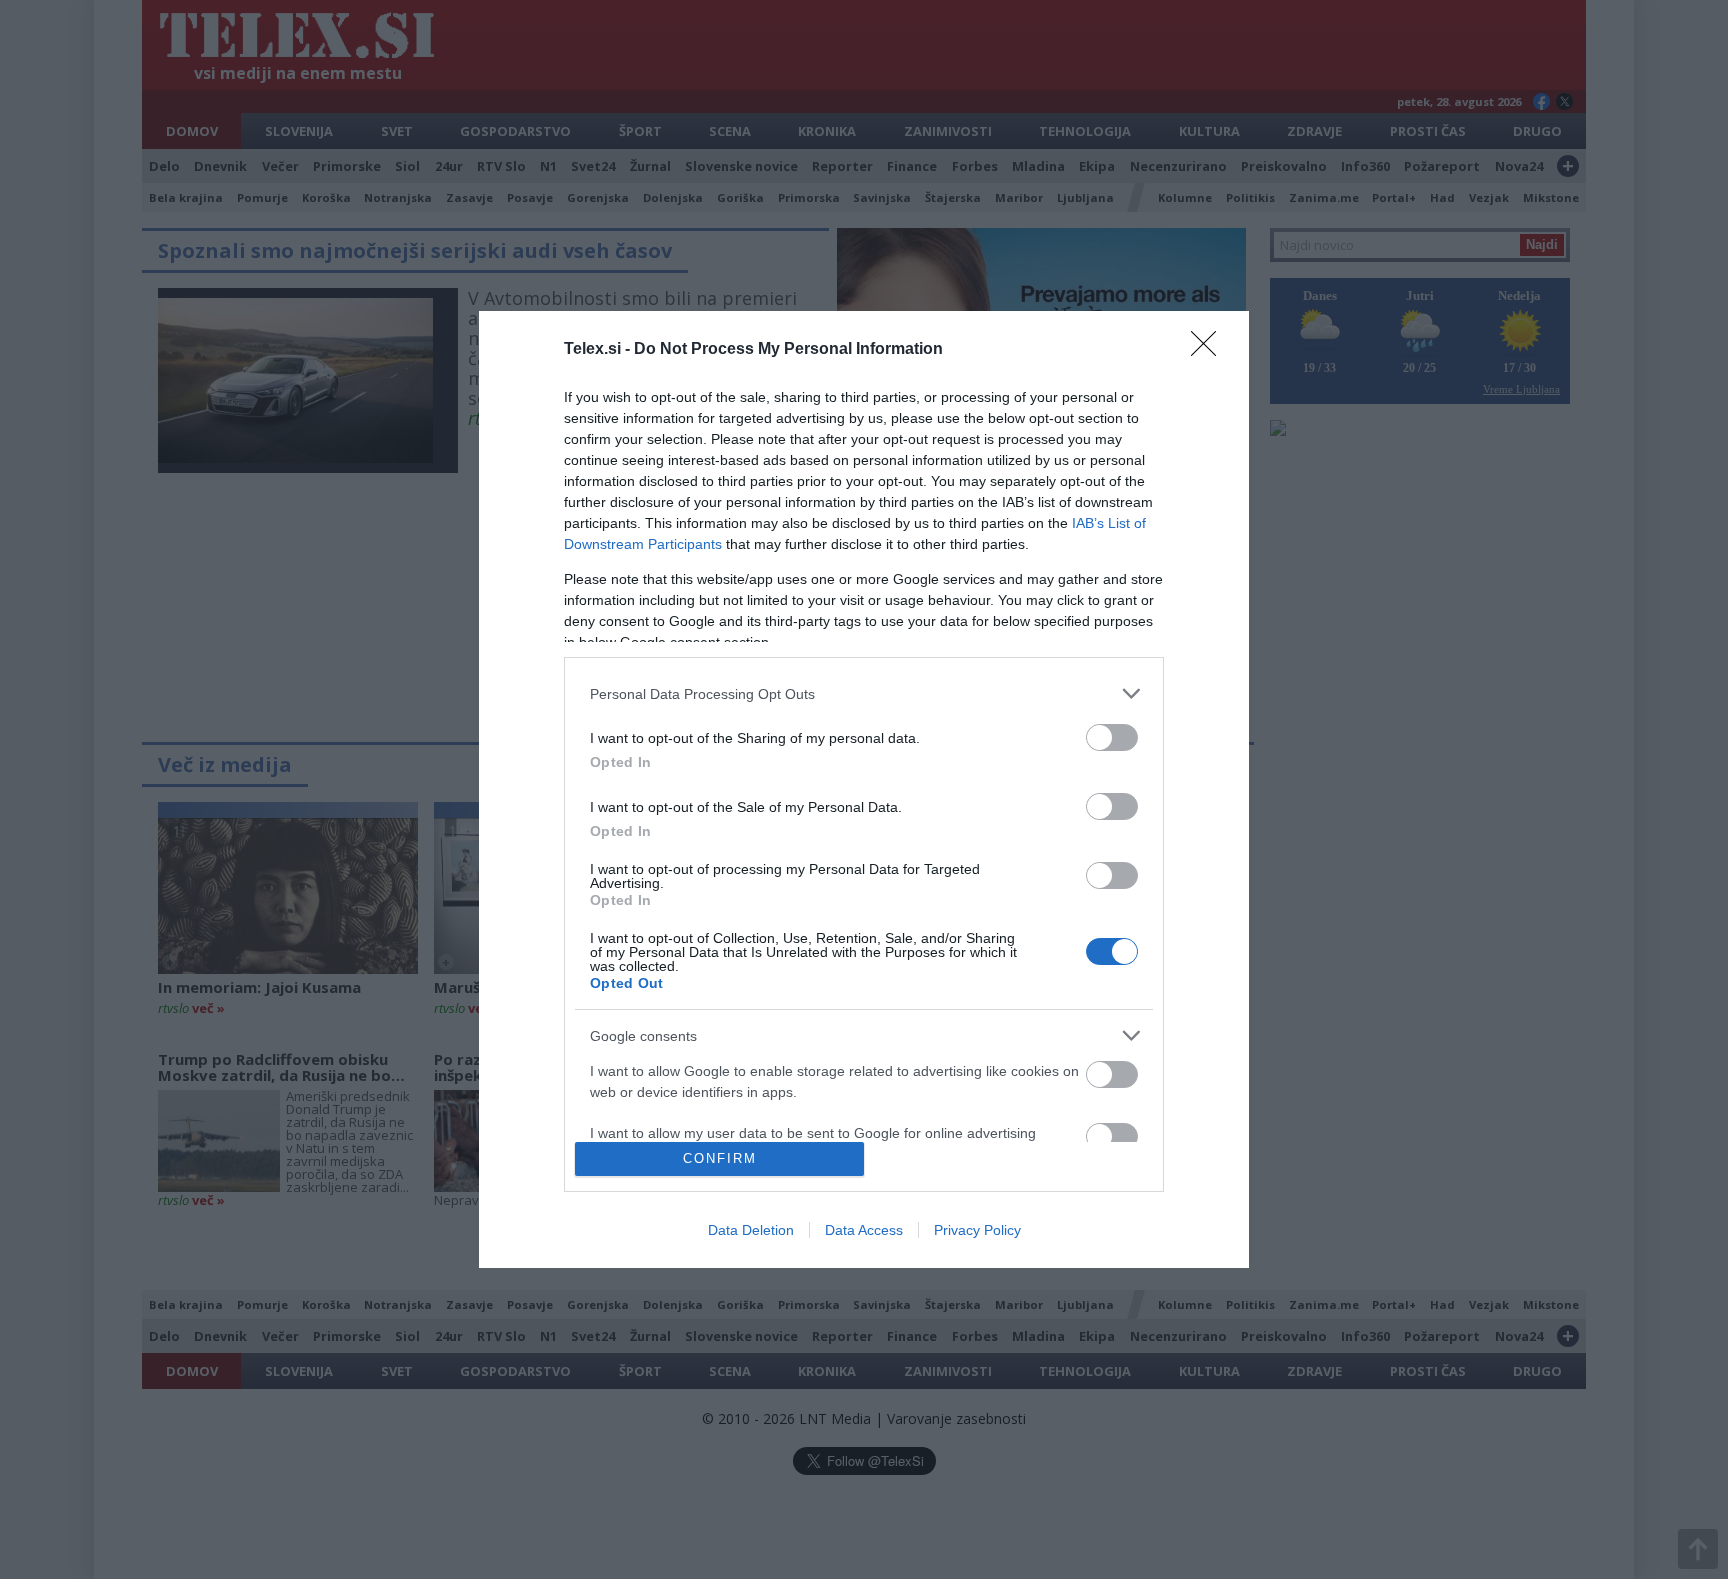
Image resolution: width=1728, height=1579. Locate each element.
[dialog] (864, 789)
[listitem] (864, 693)
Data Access (864, 1230)
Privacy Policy (977, 1230)
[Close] (1210, 350)
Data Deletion (751, 1230)
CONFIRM (720, 1158)
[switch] (1112, 737)
